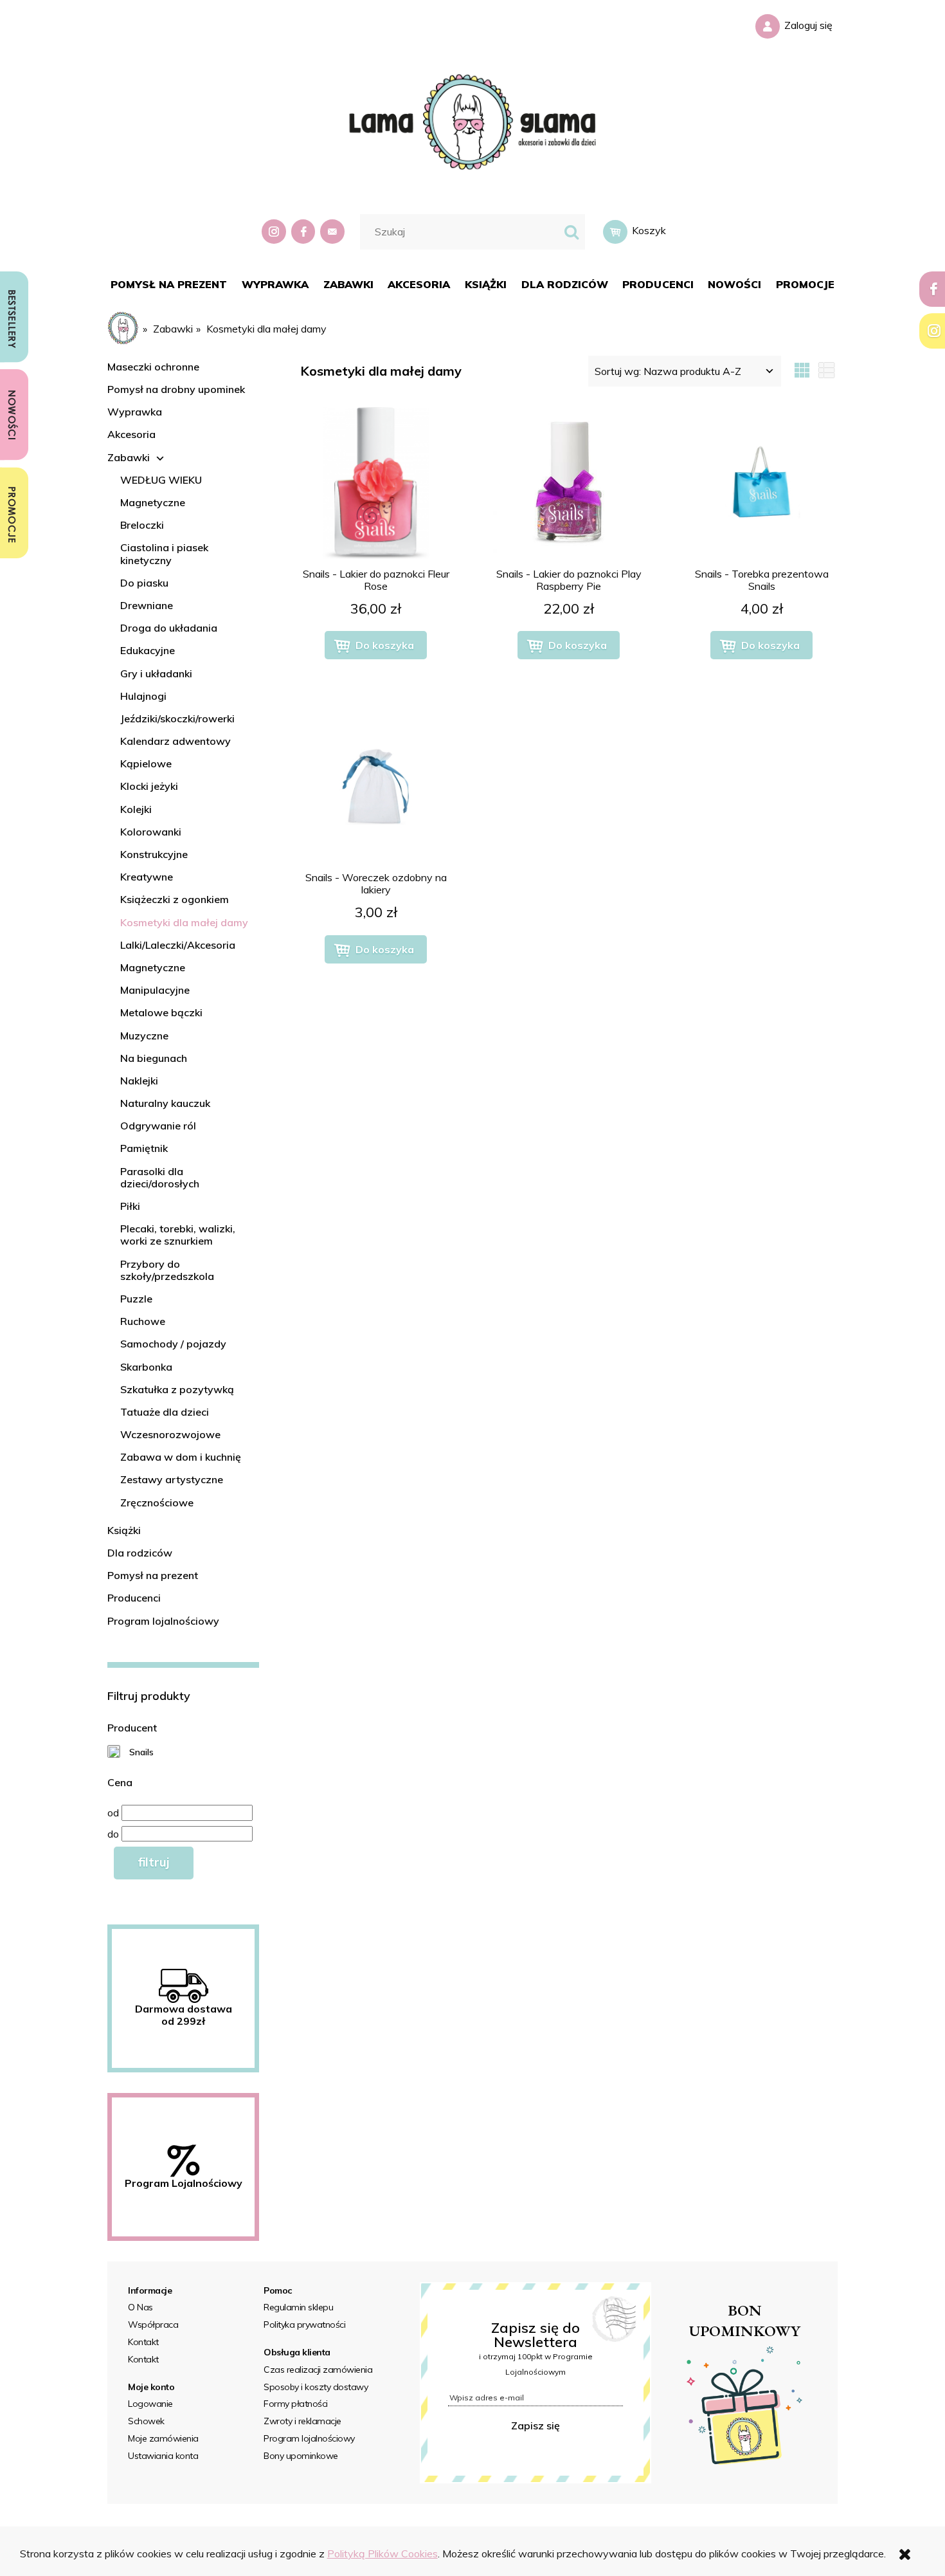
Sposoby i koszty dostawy (316, 2387)
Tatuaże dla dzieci (165, 1412)
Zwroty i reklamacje (302, 2421)
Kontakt (143, 2342)
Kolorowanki (151, 832)
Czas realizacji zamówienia (318, 2370)
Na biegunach (154, 1058)
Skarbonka (146, 1367)
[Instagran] (275, 232)
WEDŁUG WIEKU (161, 480)
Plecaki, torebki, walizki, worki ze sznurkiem (178, 1235)
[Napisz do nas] (334, 232)
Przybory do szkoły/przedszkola (167, 1270)
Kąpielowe (146, 763)
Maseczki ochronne (153, 367)
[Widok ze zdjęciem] (802, 371)
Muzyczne (144, 1036)
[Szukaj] (571, 232)
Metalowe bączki (161, 1012)
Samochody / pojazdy (173, 1344)
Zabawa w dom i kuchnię (181, 1457)
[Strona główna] (473, 120)
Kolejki (136, 809)
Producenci (134, 1598)
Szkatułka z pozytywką (177, 1389)
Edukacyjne (148, 650)
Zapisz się (535, 2425)
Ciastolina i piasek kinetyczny (164, 553)
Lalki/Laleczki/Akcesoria (178, 945)
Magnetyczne (153, 502)
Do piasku (144, 583)
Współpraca (153, 2325)
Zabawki (129, 457)
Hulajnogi (143, 696)
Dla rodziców (140, 1553)
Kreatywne (147, 877)
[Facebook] (305, 232)
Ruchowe (143, 1321)
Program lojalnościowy (163, 1621)
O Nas (140, 2307)
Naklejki (139, 1081)
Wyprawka (135, 412)
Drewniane (147, 605)
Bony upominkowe (301, 2456)
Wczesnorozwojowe (170, 1434)
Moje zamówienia (163, 2438)
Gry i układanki (156, 673)
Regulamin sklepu (298, 2307)
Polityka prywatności (304, 2325)
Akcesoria (131, 434)
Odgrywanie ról (158, 1126)
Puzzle (136, 1299)
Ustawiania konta (163, 2456)
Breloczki (142, 525)
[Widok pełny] (827, 371)
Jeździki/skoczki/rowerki (177, 718)
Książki (124, 1530)
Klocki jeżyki (149, 786)
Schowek (146, 2421)
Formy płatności (296, 2404)
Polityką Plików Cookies (382, 2553)
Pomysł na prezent (153, 1575)
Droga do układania (169, 628)
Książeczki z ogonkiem (175, 899)
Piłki (130, 1206)
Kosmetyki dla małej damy (184, 922)
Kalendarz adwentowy (175, 741)
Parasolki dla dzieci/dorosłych (160, 1177)
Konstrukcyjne (154, 854)
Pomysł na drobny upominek (176, 389)
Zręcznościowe (157, 1503)
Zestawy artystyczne (172, 1479)
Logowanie (150, 2404)
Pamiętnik (144, 1148)
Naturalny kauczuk (165, 1103)
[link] (130, 1751)
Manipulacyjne (155, 990)
